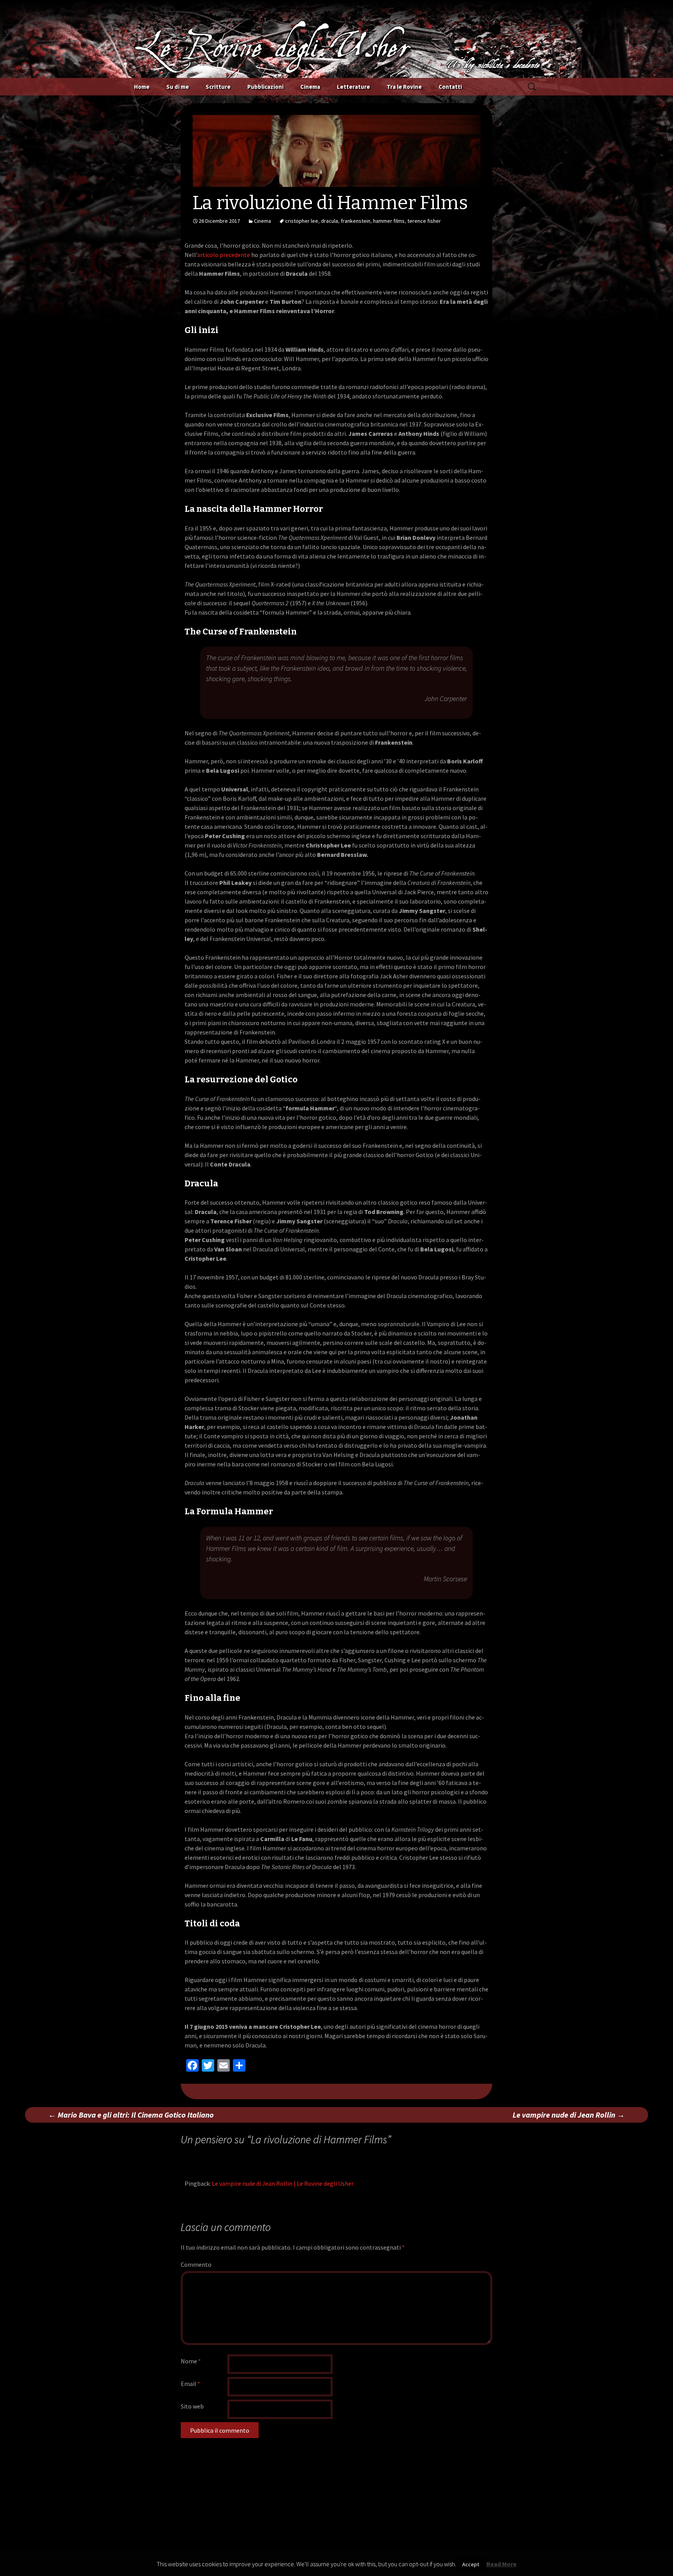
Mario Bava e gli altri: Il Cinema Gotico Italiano (131, 2115)
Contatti (450, 87)
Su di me (178, 87)
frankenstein (356, 221)
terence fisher (424, 221)
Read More (501, 2564)
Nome (191, 2361)
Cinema (310, 87)
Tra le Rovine (404, 87)
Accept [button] (471, 2564)
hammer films (389, 221)
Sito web (192, 2406)
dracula (329, 221)
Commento (196, 2264)
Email (190, 2384)
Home (142, 87)
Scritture (218, 87)
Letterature (353, 87)
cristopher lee (302, 221)
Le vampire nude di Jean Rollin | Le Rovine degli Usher (283, 2183)
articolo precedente (224, 255)
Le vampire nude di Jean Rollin (569, 2115)
